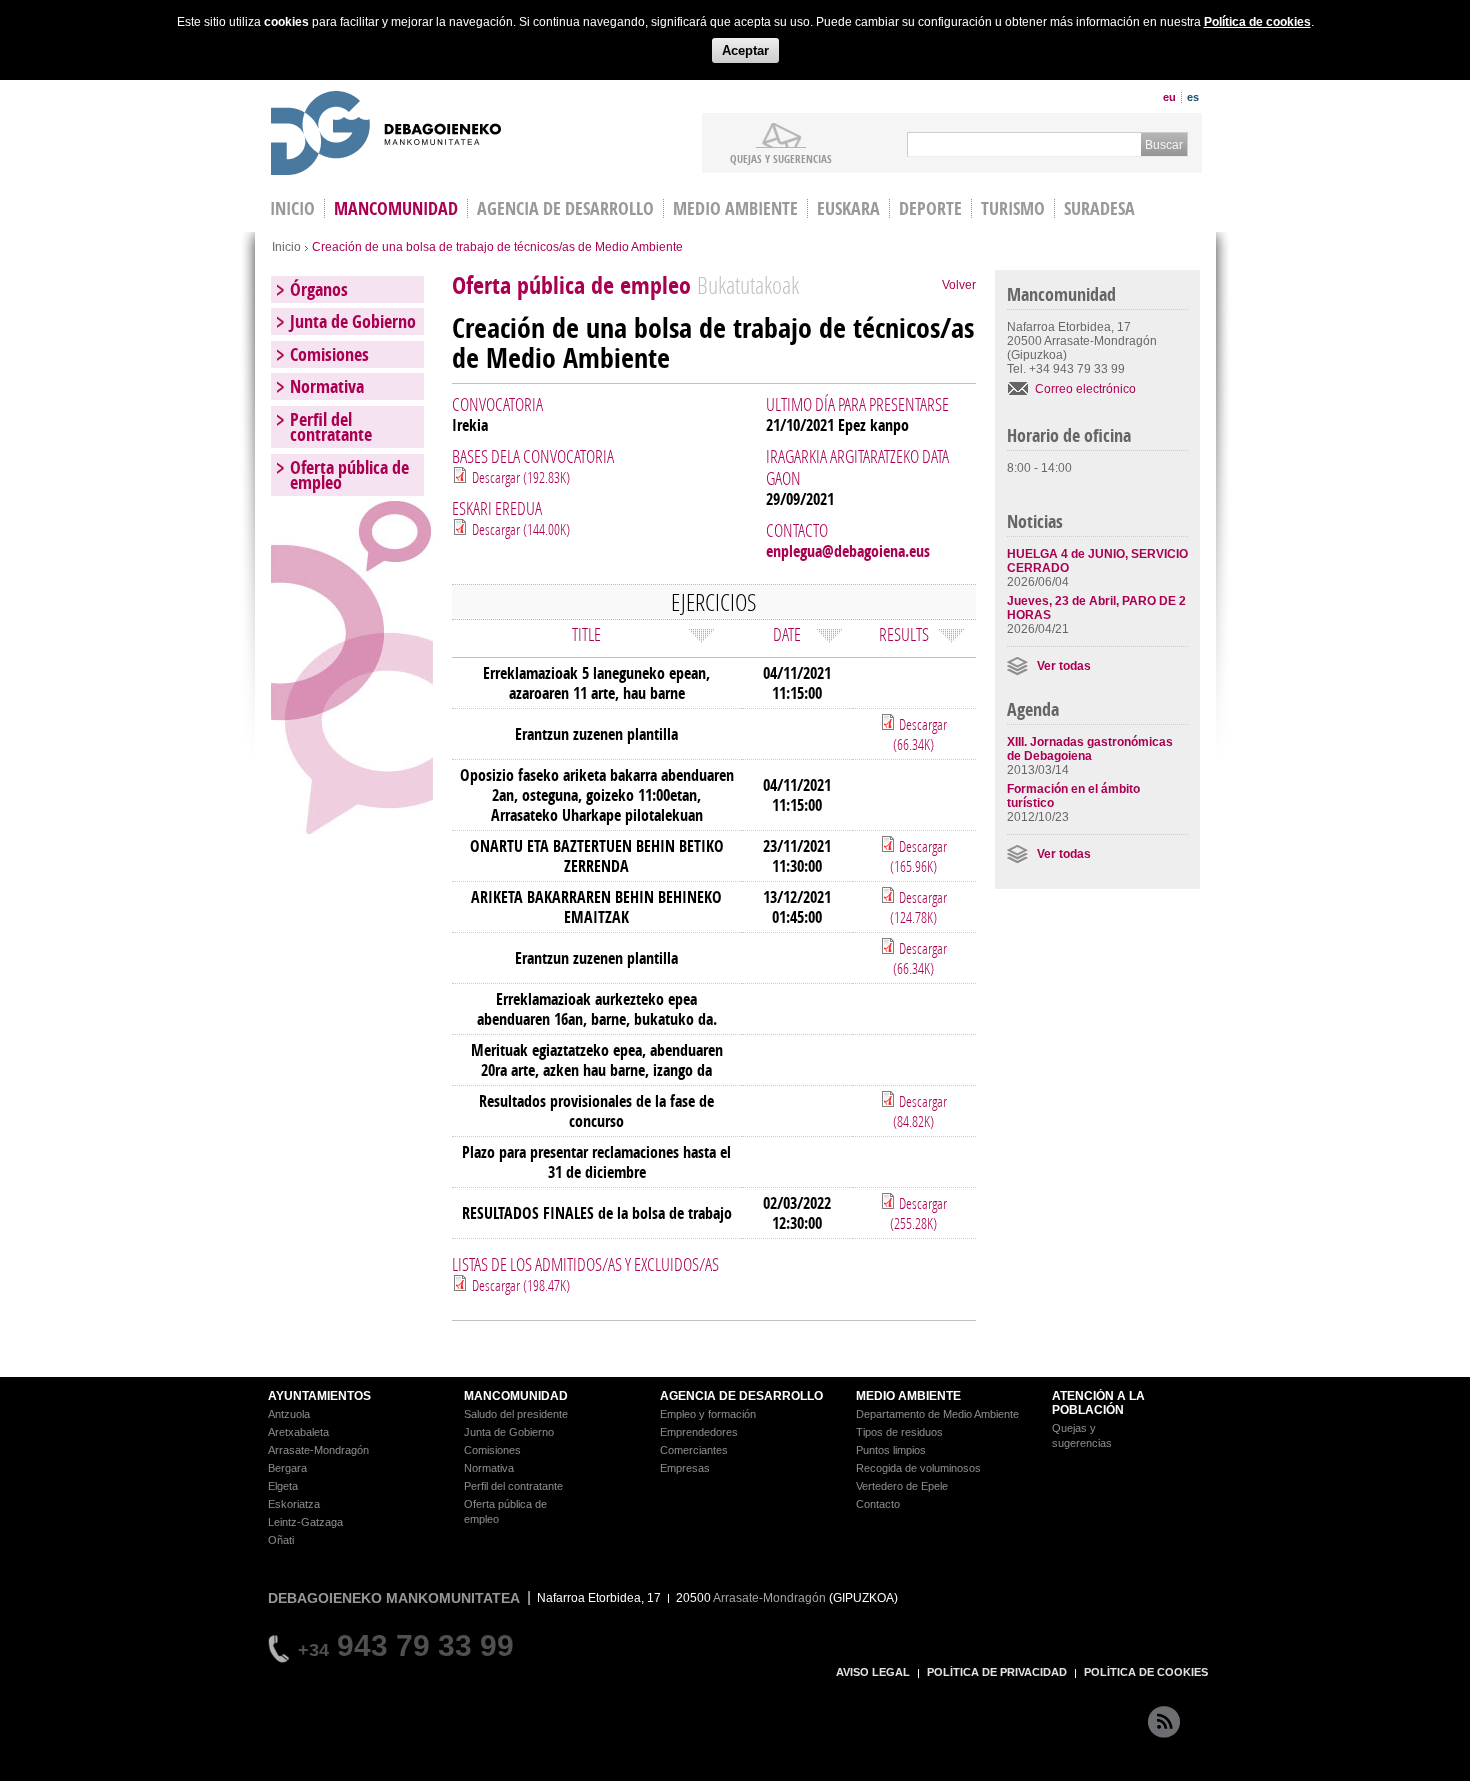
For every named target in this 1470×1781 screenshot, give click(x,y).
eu (1169, 97)
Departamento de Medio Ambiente (937, 1414)
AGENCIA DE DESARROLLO (741, 1396)
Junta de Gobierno (353, 321)
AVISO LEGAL (873, 1672)
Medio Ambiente (735, 208)
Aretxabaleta (298, 1432)
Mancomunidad (396, 208)
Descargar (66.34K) (920, 734)
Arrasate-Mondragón (318, 1450)
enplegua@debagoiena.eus (848, 551)
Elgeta (283, 1486)
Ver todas (1064, 666)
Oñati (281, 1540)
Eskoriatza (294, 1504)
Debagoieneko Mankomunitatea (386, 135)
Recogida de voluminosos (918, 1468)
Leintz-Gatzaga (305, 1522)
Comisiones (329, 354)
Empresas (685, 1468)
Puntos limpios (891, 1450)
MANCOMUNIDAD (516, 1396)
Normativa (327, 386)
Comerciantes (694, 1450)
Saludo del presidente (516, 1414)
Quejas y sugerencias (781, 158)
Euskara (848, 208)
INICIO (292, 208)
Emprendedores (699, 1432)
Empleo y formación (708, 1414)
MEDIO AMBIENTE (908, 1396)
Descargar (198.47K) (521, 1285)
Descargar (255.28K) (918, 1213)
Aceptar (745, 50)
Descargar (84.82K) (920, 1111)
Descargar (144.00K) (521, 529)
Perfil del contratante (331, 427)
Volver (959, 285)
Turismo (1013, 208)
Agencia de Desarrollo (565, 208)
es (1193, 97)
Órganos (319, 289)
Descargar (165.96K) (918, 856)
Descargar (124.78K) (918, 907)
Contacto (878, 1504)
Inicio (286, 247)
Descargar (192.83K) (521, 477)
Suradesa (1099, 208)
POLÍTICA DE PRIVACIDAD (997, 1672)
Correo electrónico (1085, 389)
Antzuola (289, 1414)
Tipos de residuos (899, 1432)
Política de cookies (1257, 22)
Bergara (287, 1468)
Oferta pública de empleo (349, 475)
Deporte (930, 208)
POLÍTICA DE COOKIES (1146, 1672)
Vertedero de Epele (902, 1486)
